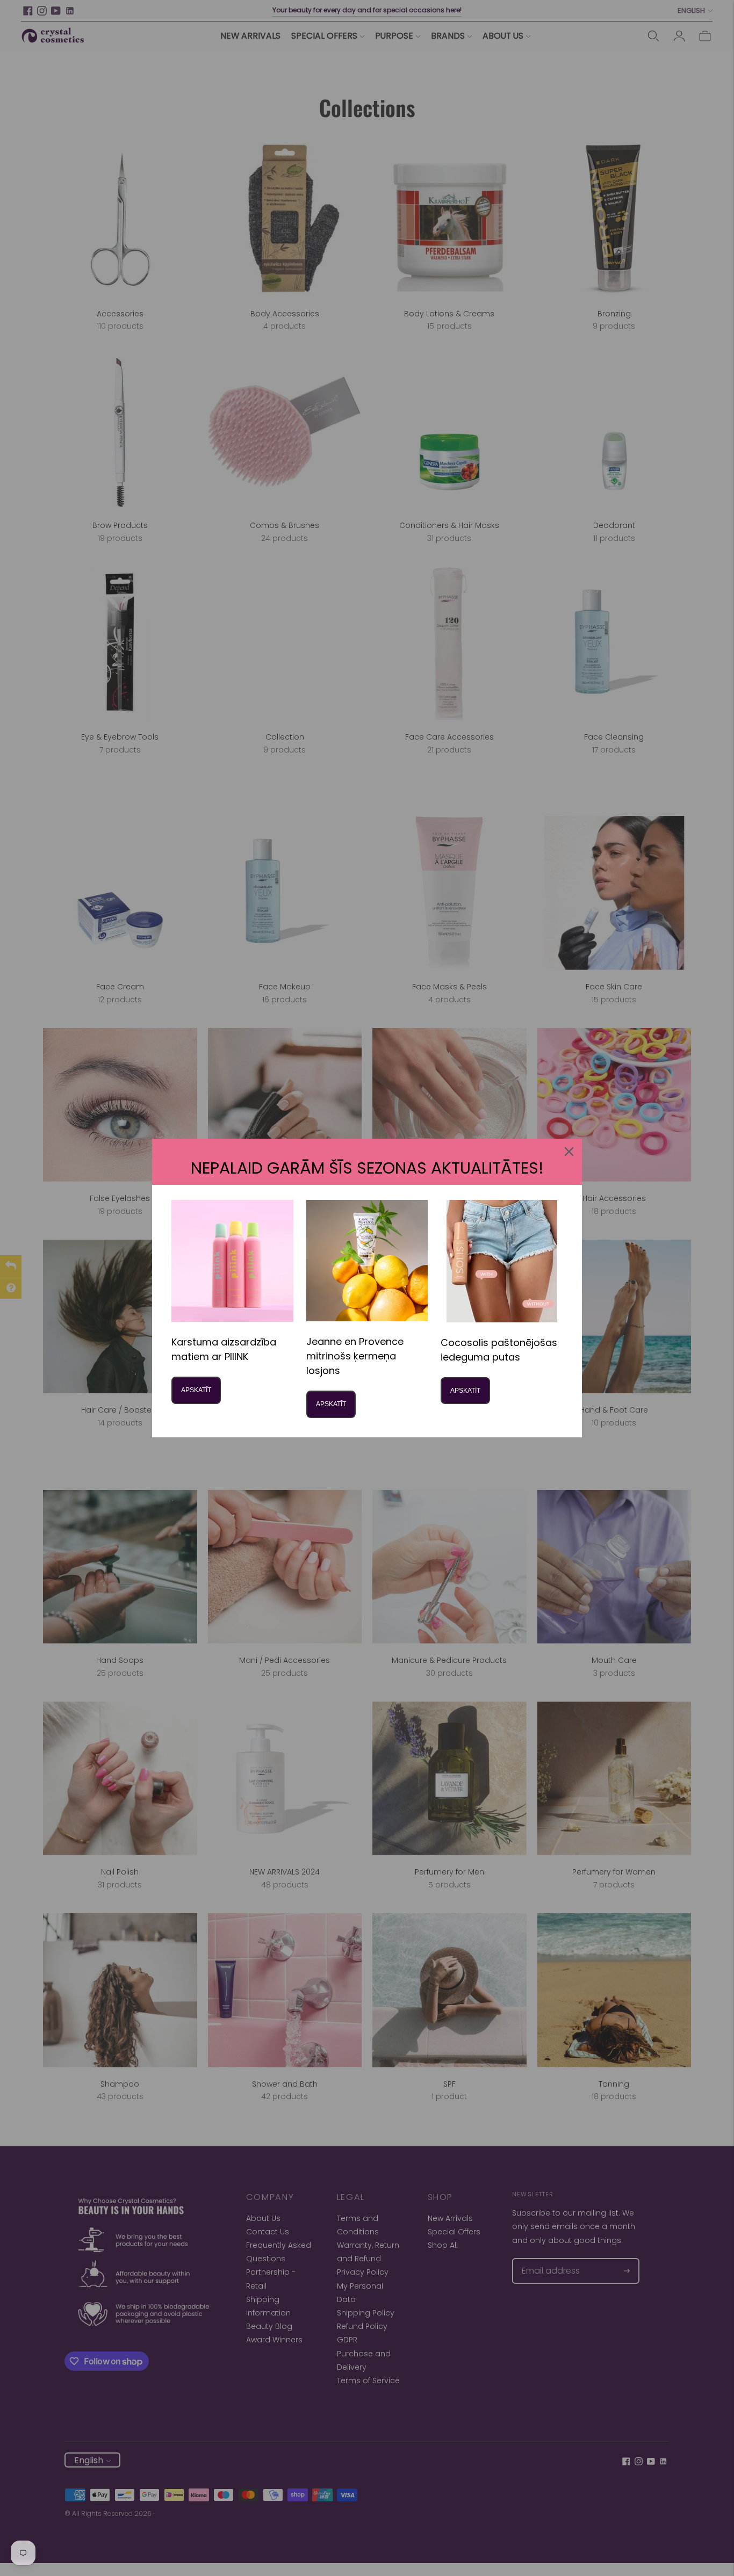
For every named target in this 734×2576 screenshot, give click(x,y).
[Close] (569, 1152)
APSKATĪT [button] (196, 1390)
